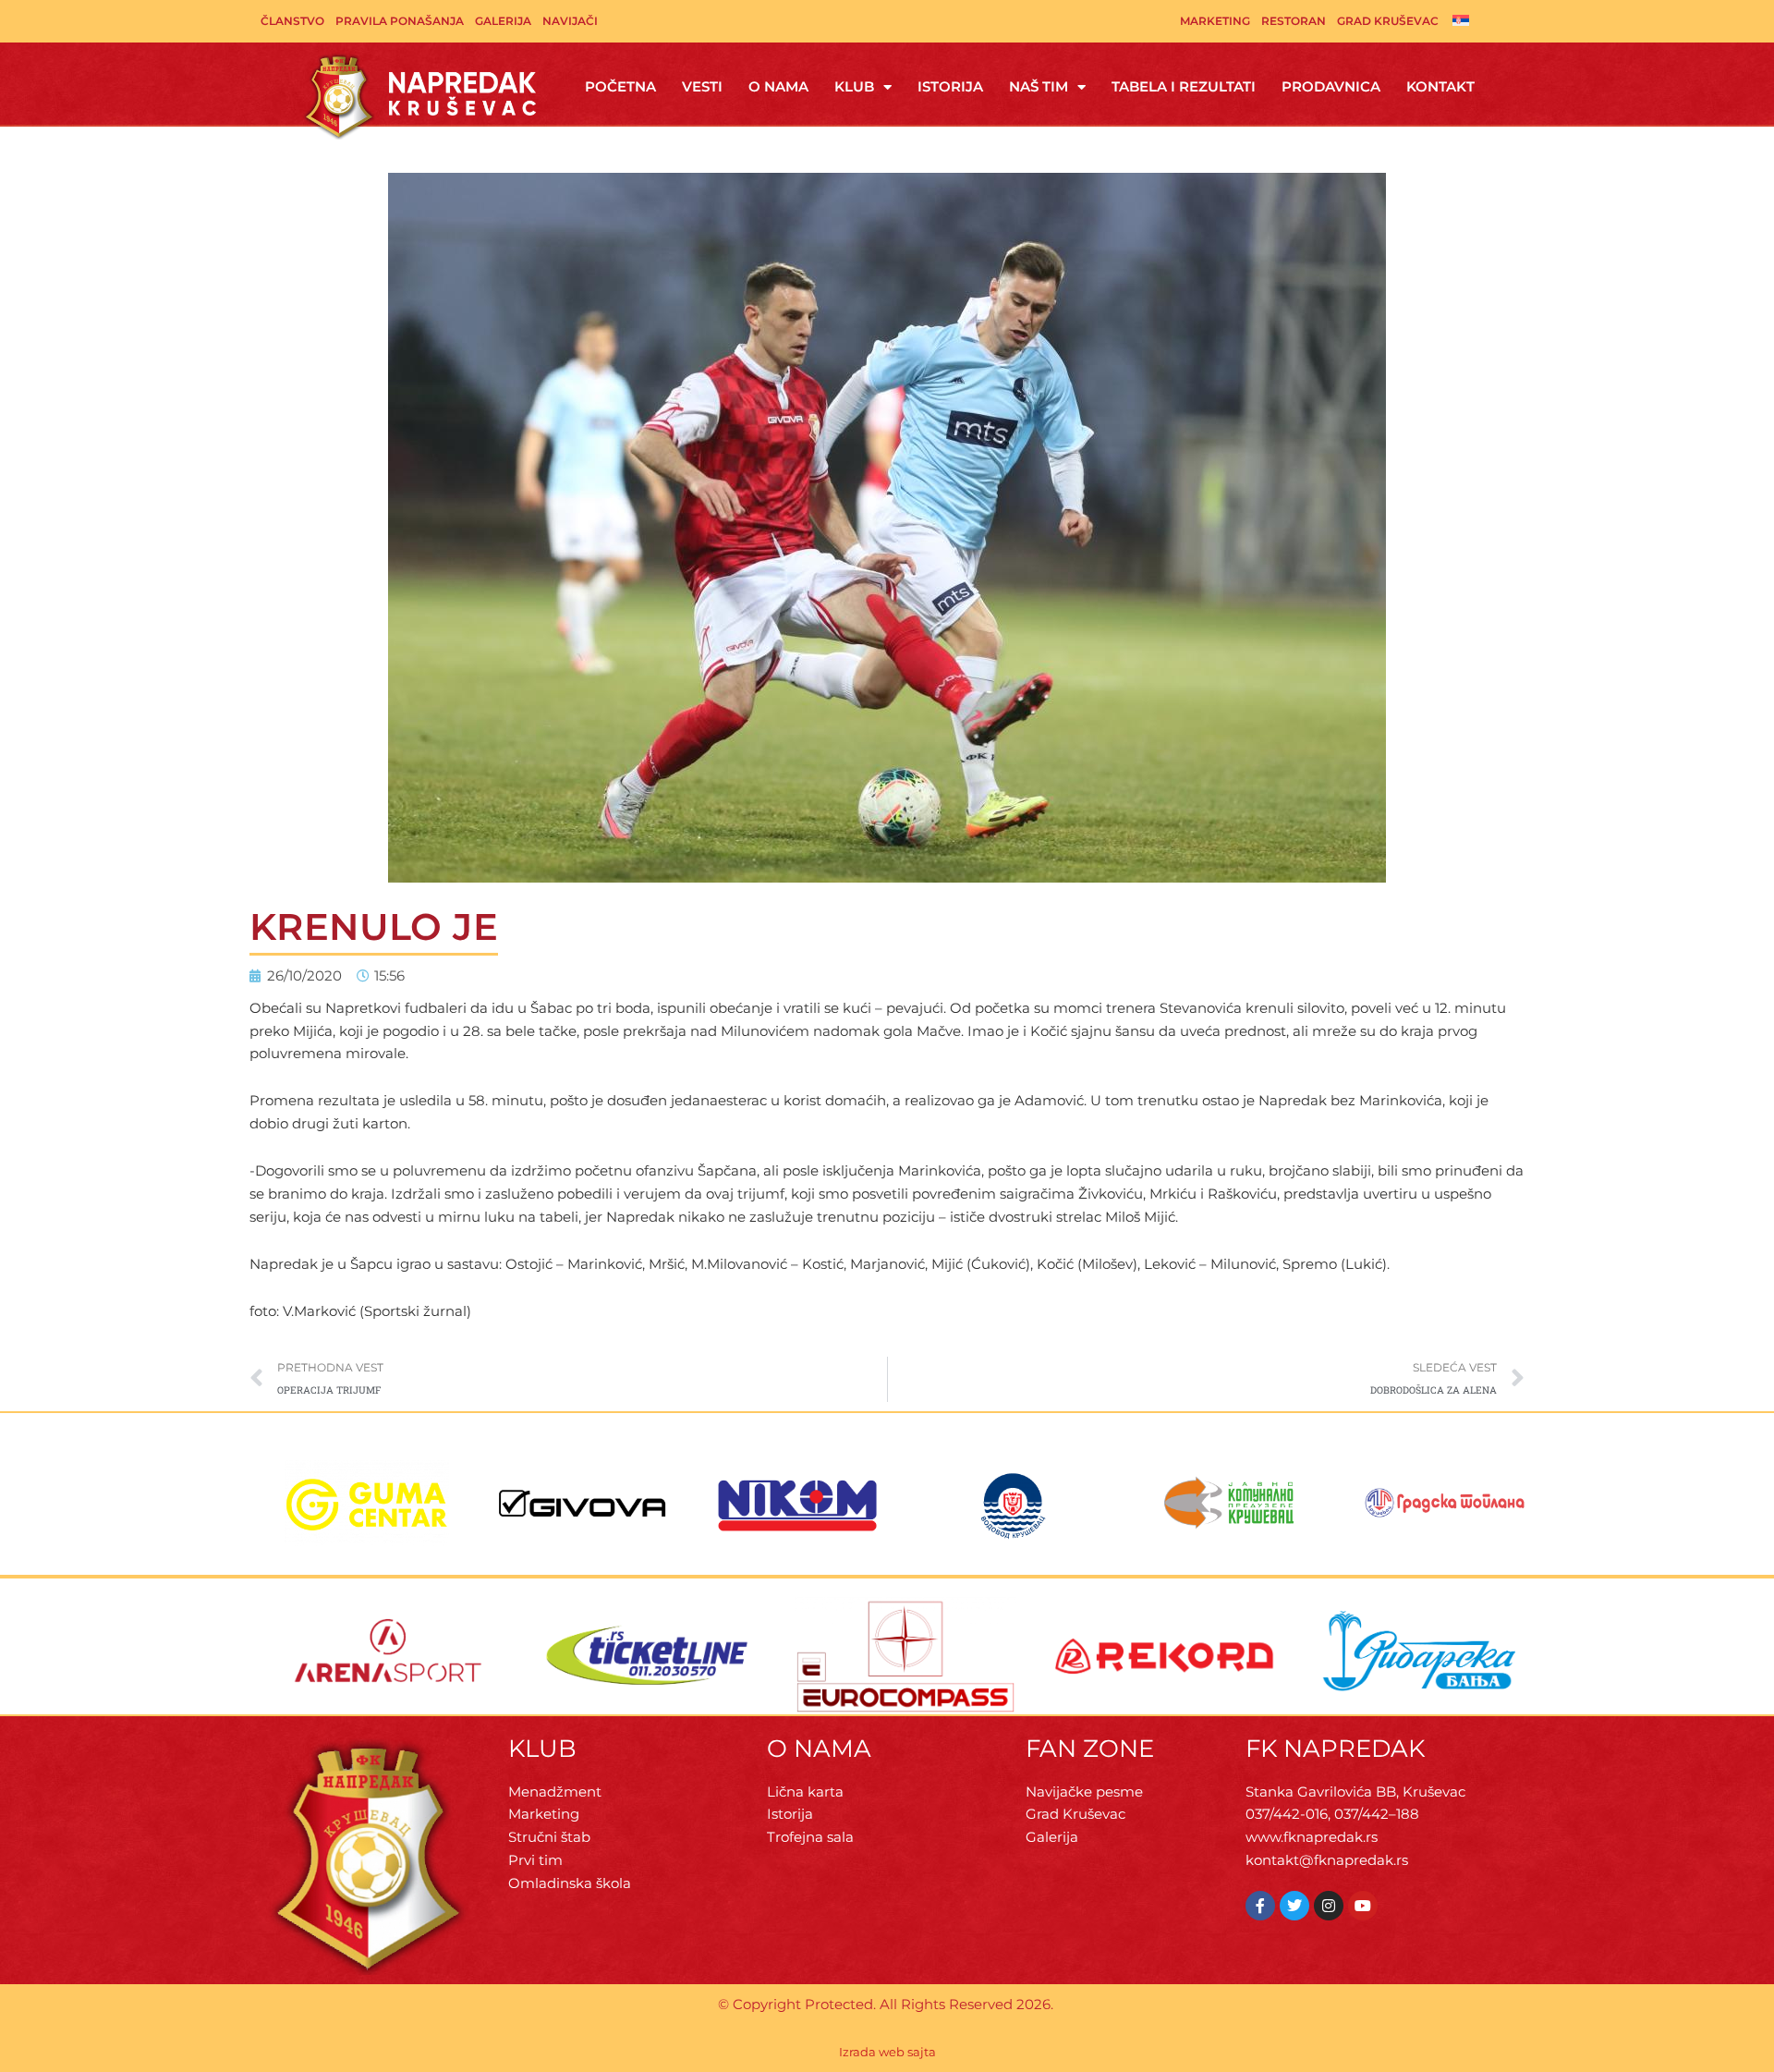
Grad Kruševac (1388, 21)
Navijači (570, 21)
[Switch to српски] (1461, 19)
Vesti (702, 86)
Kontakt (1440, 86)
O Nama (778, 86)
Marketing (1215, 21)
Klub (854, 86)
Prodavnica (1331, 86)
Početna (620, 86)
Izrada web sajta (887, 2052)
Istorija (950, 86)
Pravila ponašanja (400, 21)
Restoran (1294, 21)
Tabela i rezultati (1184, 86)
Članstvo (292, 21)
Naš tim (1039, 86)
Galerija (503, 21)
